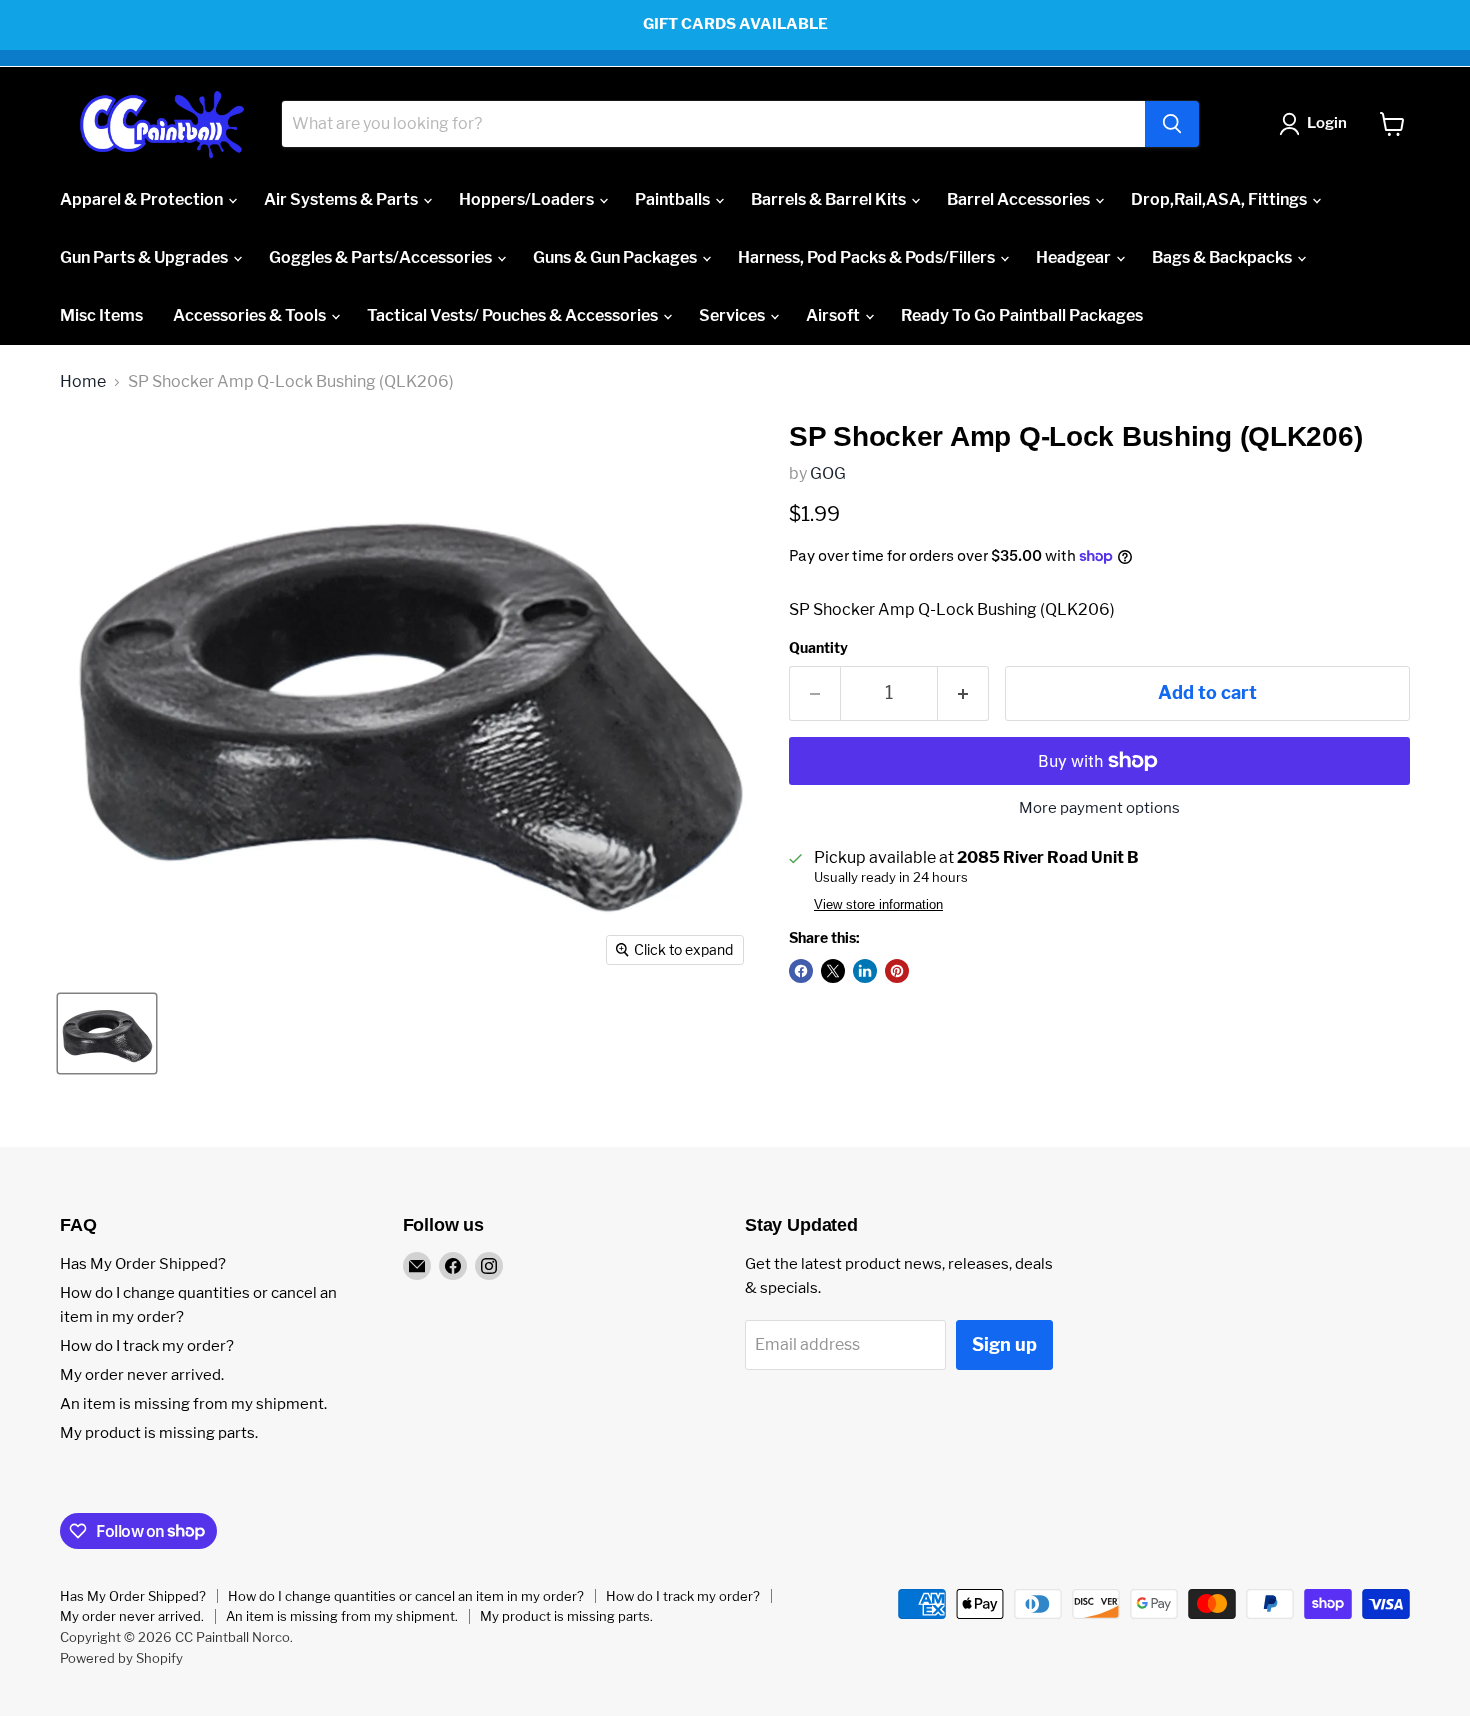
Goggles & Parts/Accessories (382, 257)
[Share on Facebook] (801, 971)
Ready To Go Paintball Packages (1022, 315)
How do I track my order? (147, 1346)
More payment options (1099, 808)
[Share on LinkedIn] (865, 971)
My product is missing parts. (159, 1433)
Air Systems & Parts (342, 199)
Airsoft (834, 315)
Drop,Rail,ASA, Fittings (1220, 199)
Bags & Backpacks (1223, 257)
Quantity (818, 648)
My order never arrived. (142, 1375)
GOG (828, 473)
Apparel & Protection (143, 199)
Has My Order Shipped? (143, 1264)
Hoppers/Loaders (528, 199)
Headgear (1075, 257)
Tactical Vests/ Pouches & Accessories (514, 315)
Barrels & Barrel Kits (830, 199)
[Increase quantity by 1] (963, 693)
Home (83, 382)
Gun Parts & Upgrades (145, 257)
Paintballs (674, 199)
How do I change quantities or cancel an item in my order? (406, 1596)
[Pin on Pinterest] (897, 971)
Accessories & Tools (251, 315)
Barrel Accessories (1020, 199)
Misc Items (101, 315)
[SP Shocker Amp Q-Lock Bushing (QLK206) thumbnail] (107, 1033)
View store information (878, 905)
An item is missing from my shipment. (193, 1404)
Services (733, 315)
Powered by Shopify (121, 1658)
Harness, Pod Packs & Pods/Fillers (868, 257)
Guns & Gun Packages (616, 257)
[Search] (1172, 124)
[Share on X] (833, 971)
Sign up (1004, 1344)
